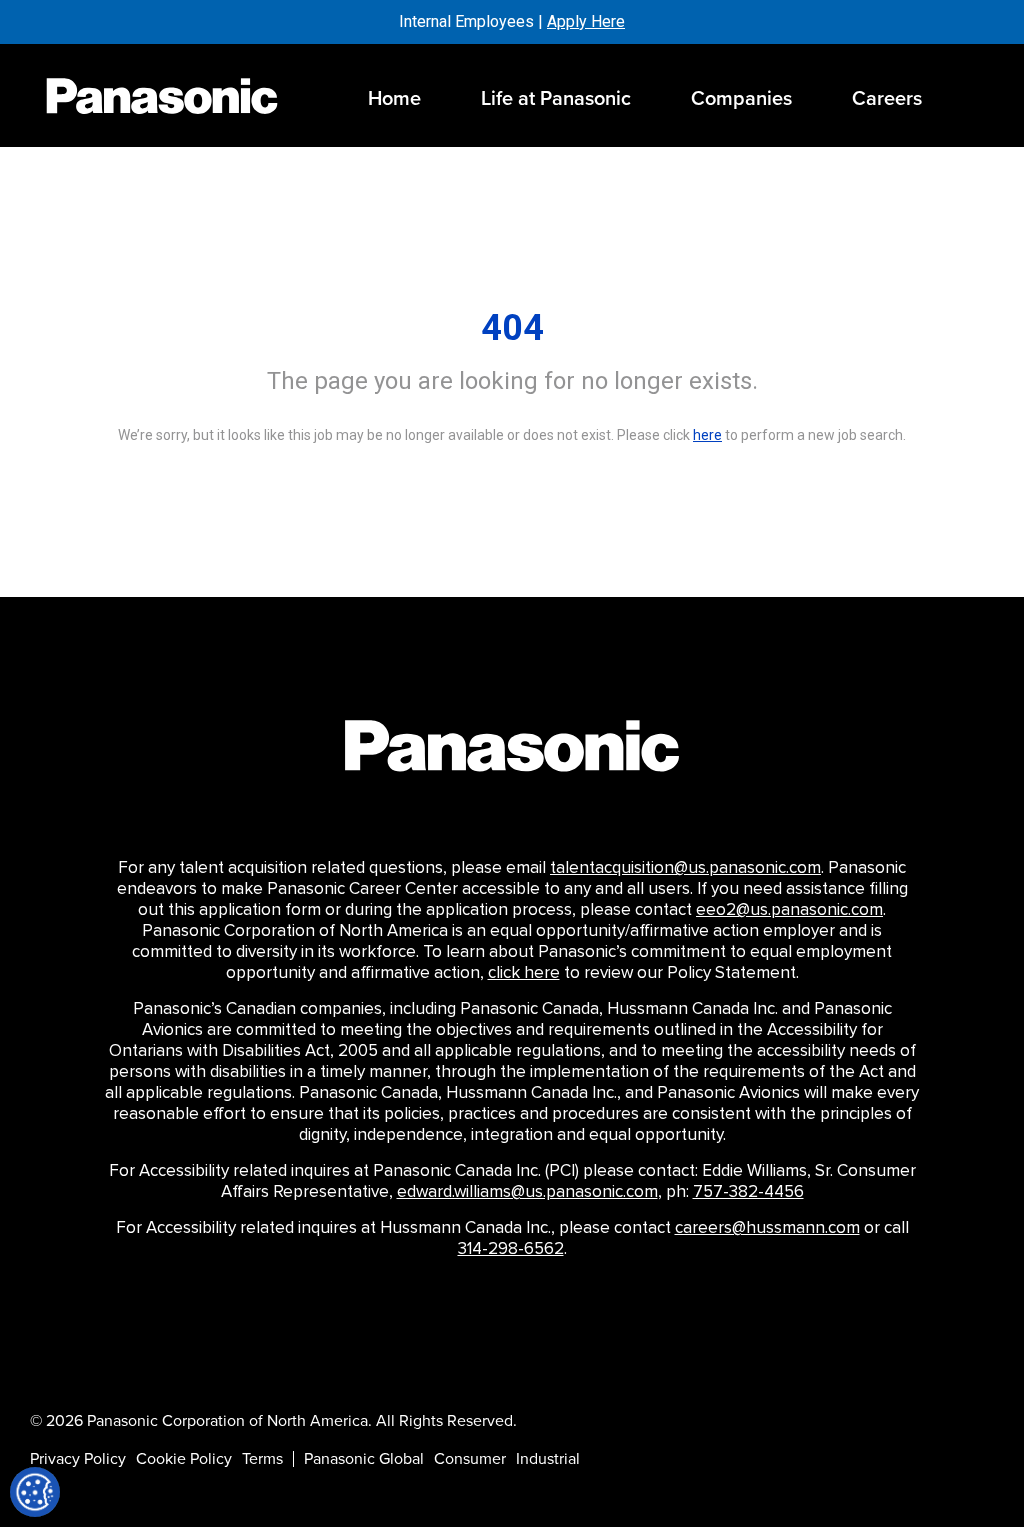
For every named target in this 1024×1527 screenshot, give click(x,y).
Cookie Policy (184, 1459)
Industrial (548, 1459)
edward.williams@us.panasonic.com (527, 1192)
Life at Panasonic (556, 98)
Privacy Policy (78, 1459)
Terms (262, 1459)
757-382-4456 (748, 1192)
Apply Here (586, 21)
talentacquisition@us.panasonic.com (685, 868)
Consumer (470, 1459)
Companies (741, 98)
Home (394, 98)
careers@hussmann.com (767, 1228)
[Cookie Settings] (35, 1492)
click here (524, 973)
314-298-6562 (511, 1249)
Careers (887, 98)
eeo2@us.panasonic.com (789, 910)
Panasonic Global (364, 1459)
